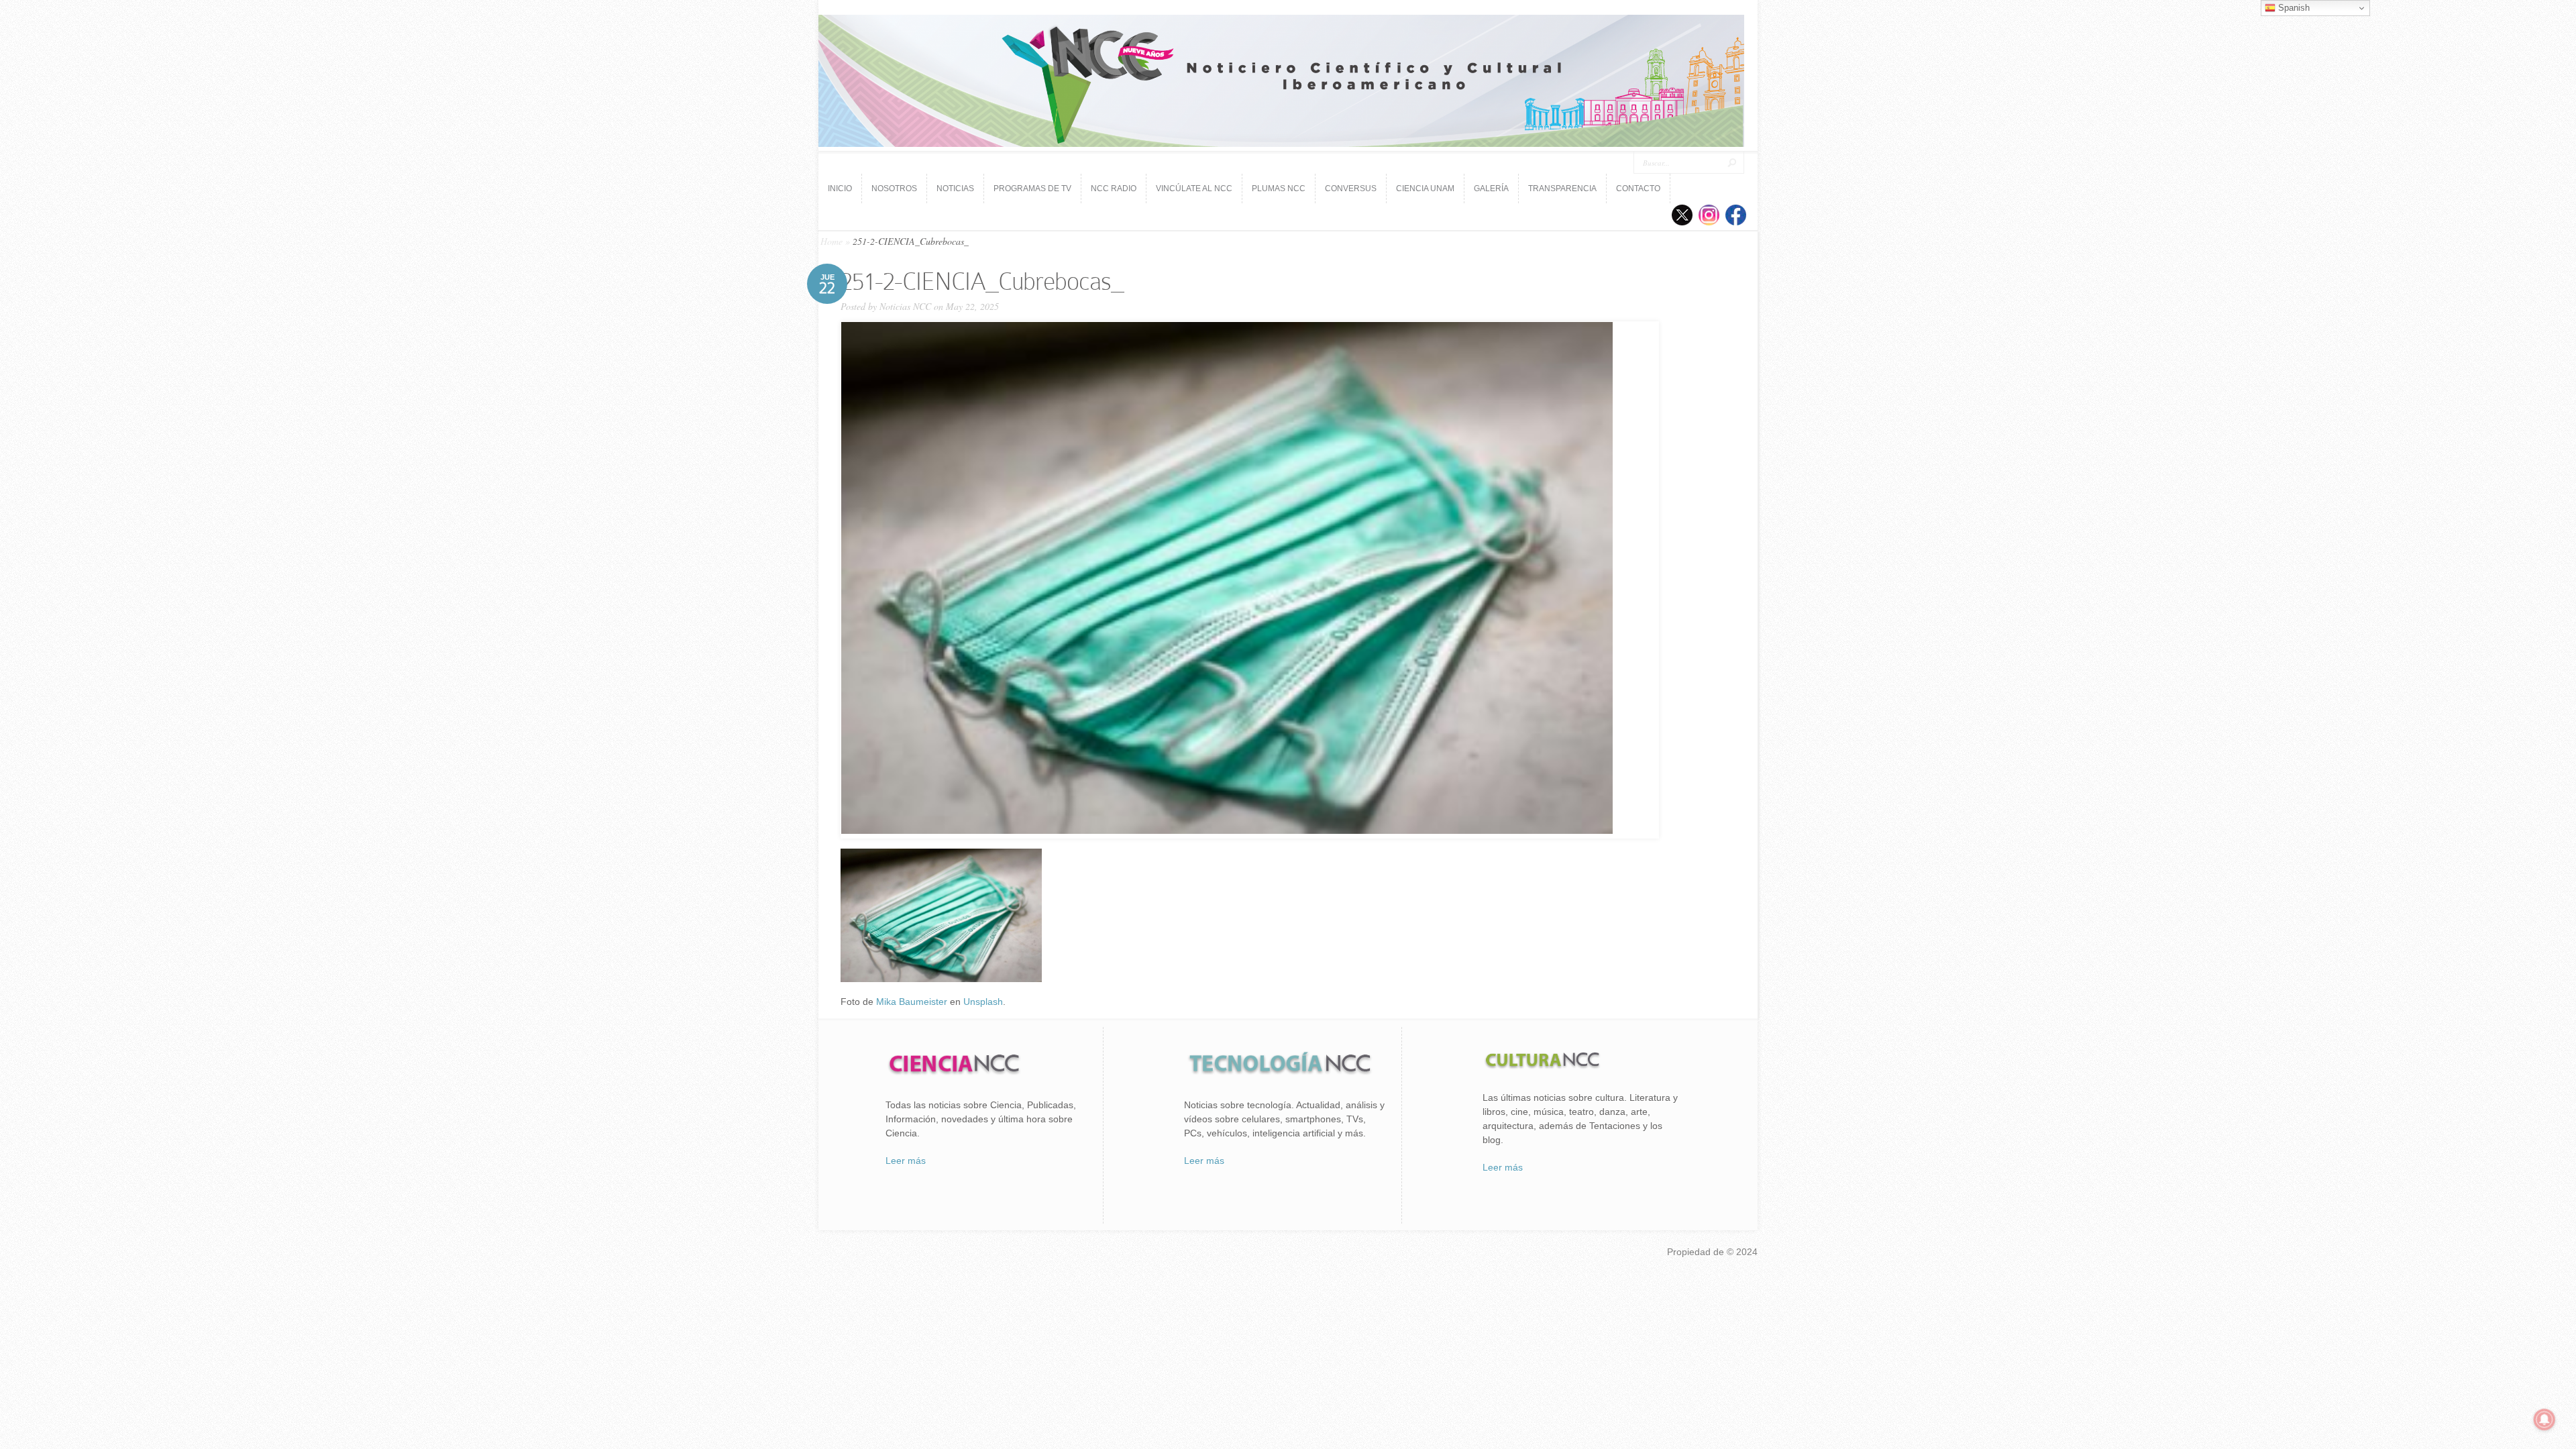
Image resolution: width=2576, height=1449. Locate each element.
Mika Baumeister (912, 1002)
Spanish (2293, 8)
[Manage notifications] (2544, 1419)
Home (831, 241)
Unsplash (983, 1002)
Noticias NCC (905, 306)
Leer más (906, 1161)
